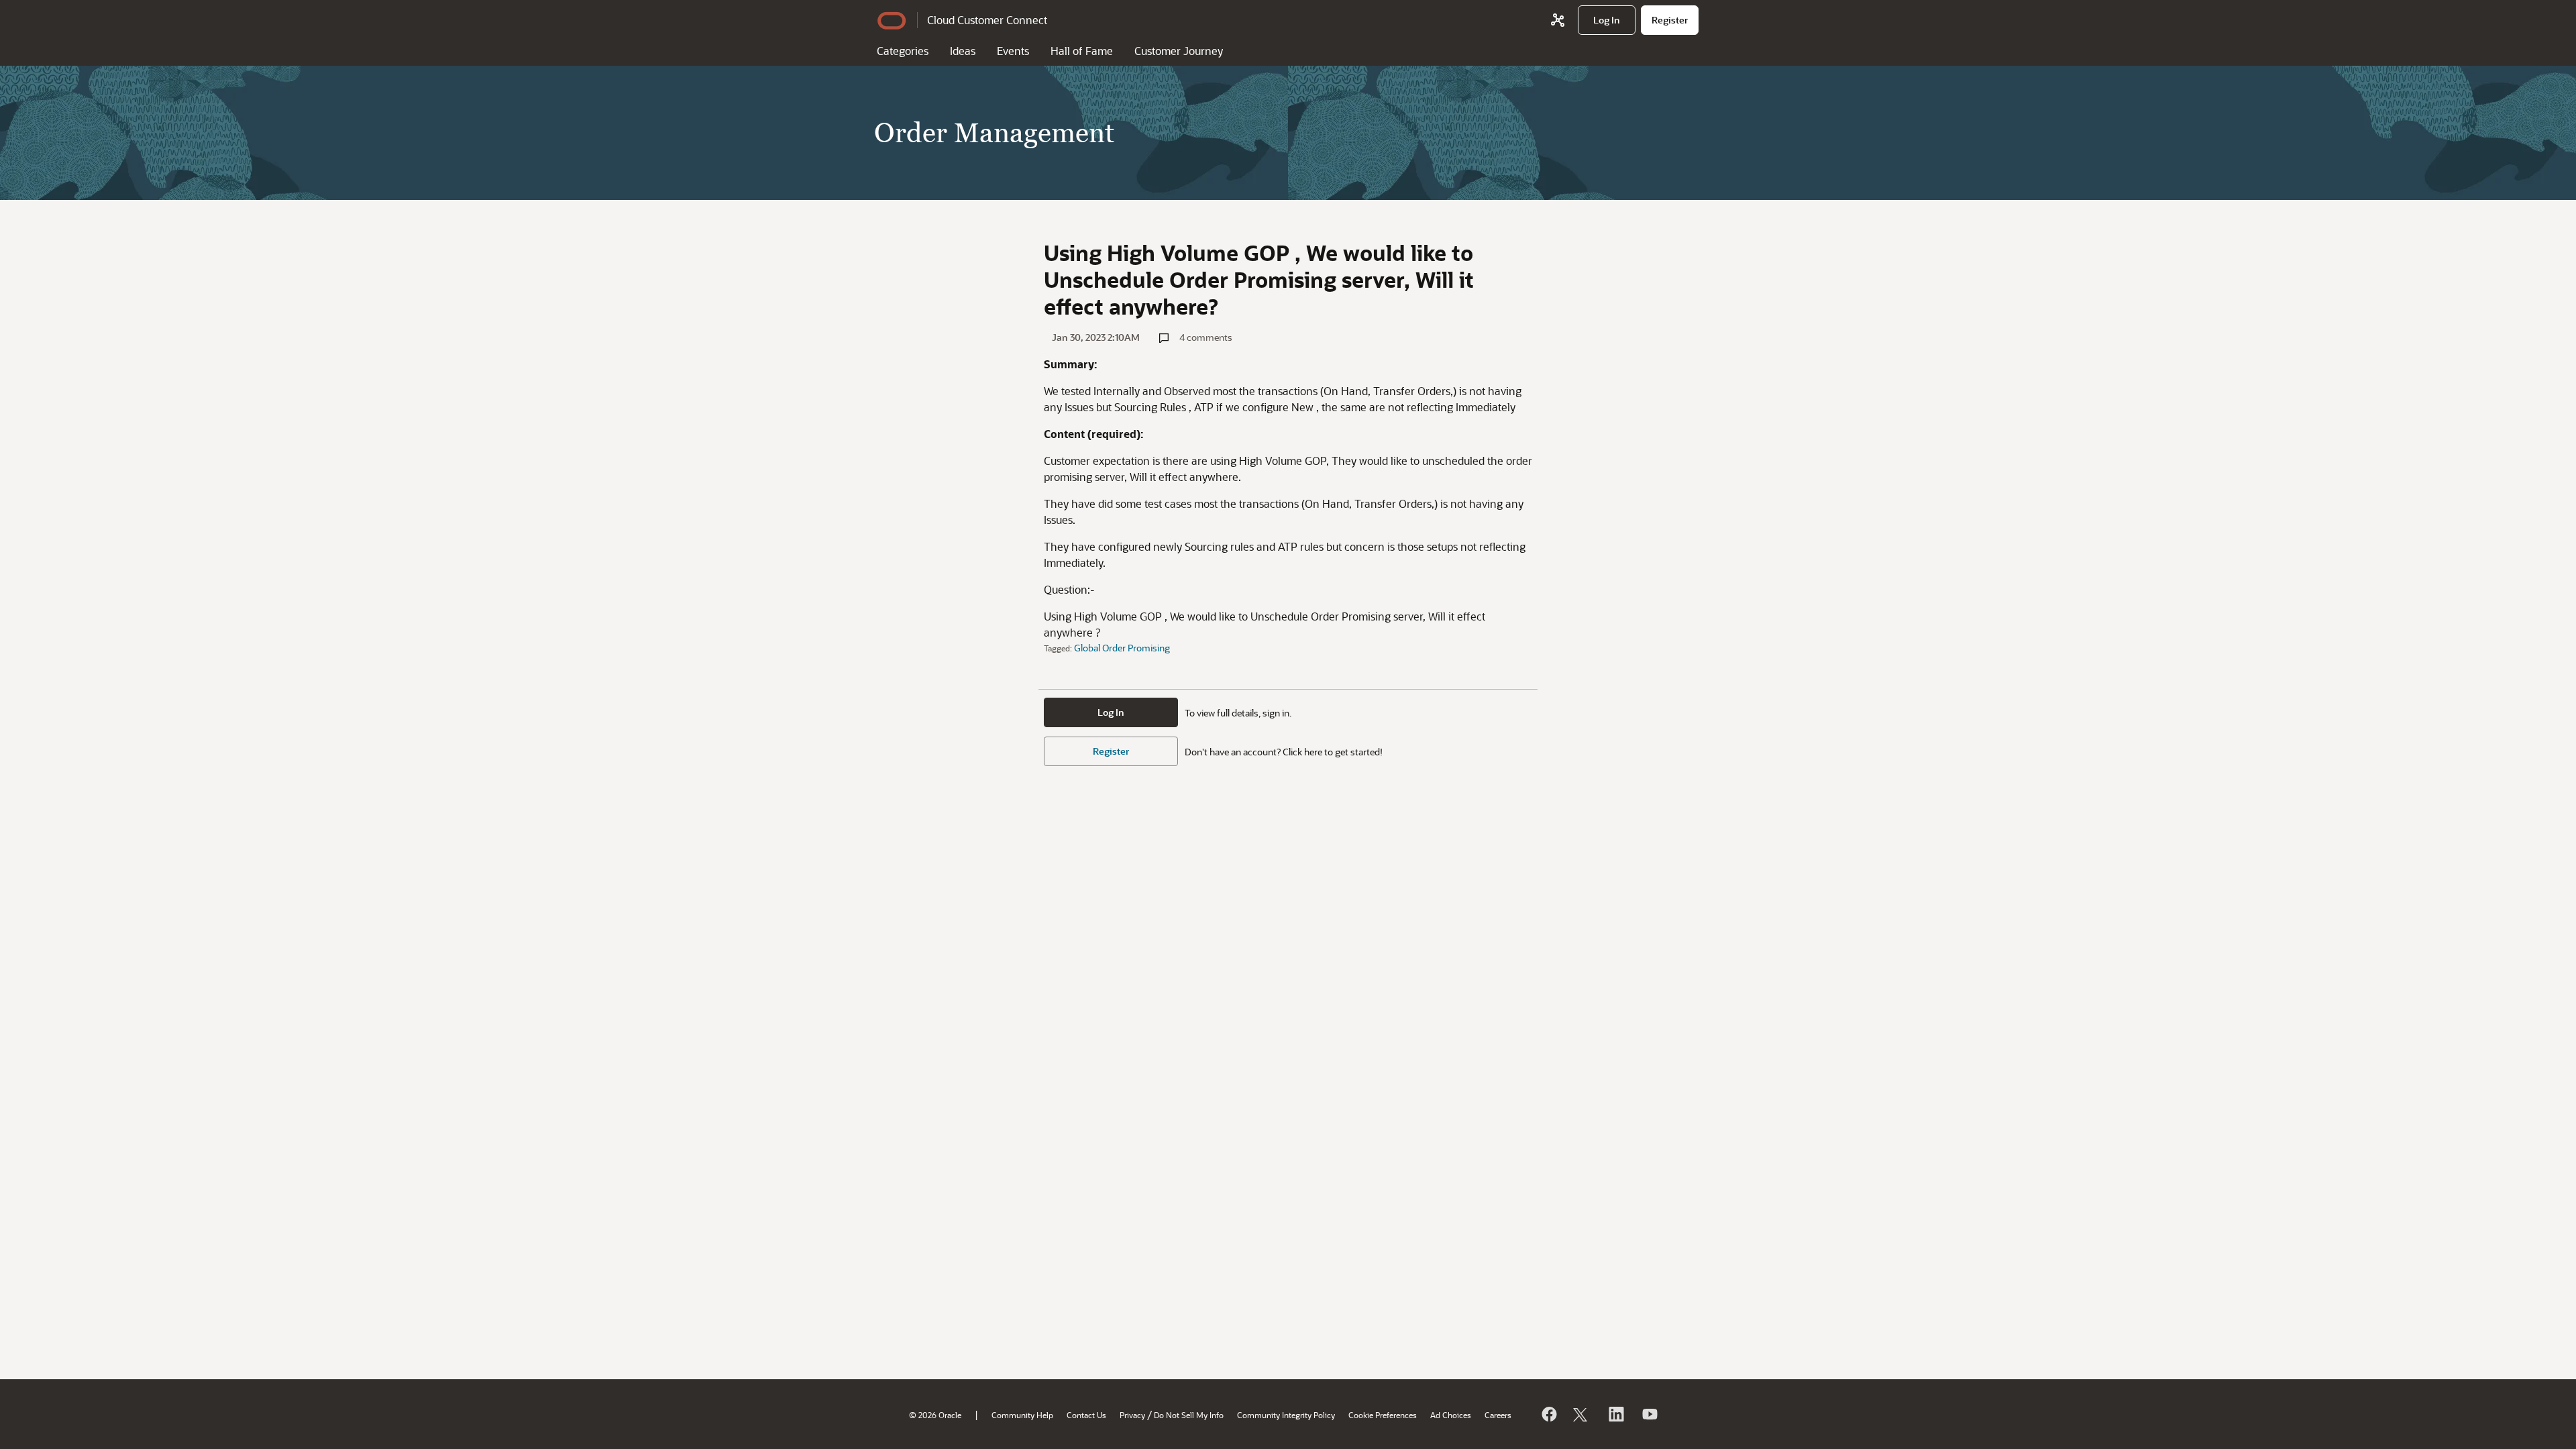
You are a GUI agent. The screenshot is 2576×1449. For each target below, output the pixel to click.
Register (1111, 751)
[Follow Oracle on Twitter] (1582, 1414)
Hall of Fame (1082, 51)
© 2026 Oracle (935, 1415)
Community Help (1022, 1415)
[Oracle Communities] (1558, 20)
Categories (903, 51)
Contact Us (1086, 1415)
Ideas (963, 51)
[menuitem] (1607, 20)
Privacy (1132, 1415)
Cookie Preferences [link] (1383, 1415)
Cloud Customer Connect (987, 20)
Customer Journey (1179, 51)
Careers (1498, 1415)
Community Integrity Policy (1286, 1415)
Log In (1111, 712)
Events (1013, 51)
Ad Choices (1451, 1415)
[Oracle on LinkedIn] (1615, 1414)
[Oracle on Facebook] (1548, 1414)
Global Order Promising (1122, 648)
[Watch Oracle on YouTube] (1649, 1414)
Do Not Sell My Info (1189, 1415)
